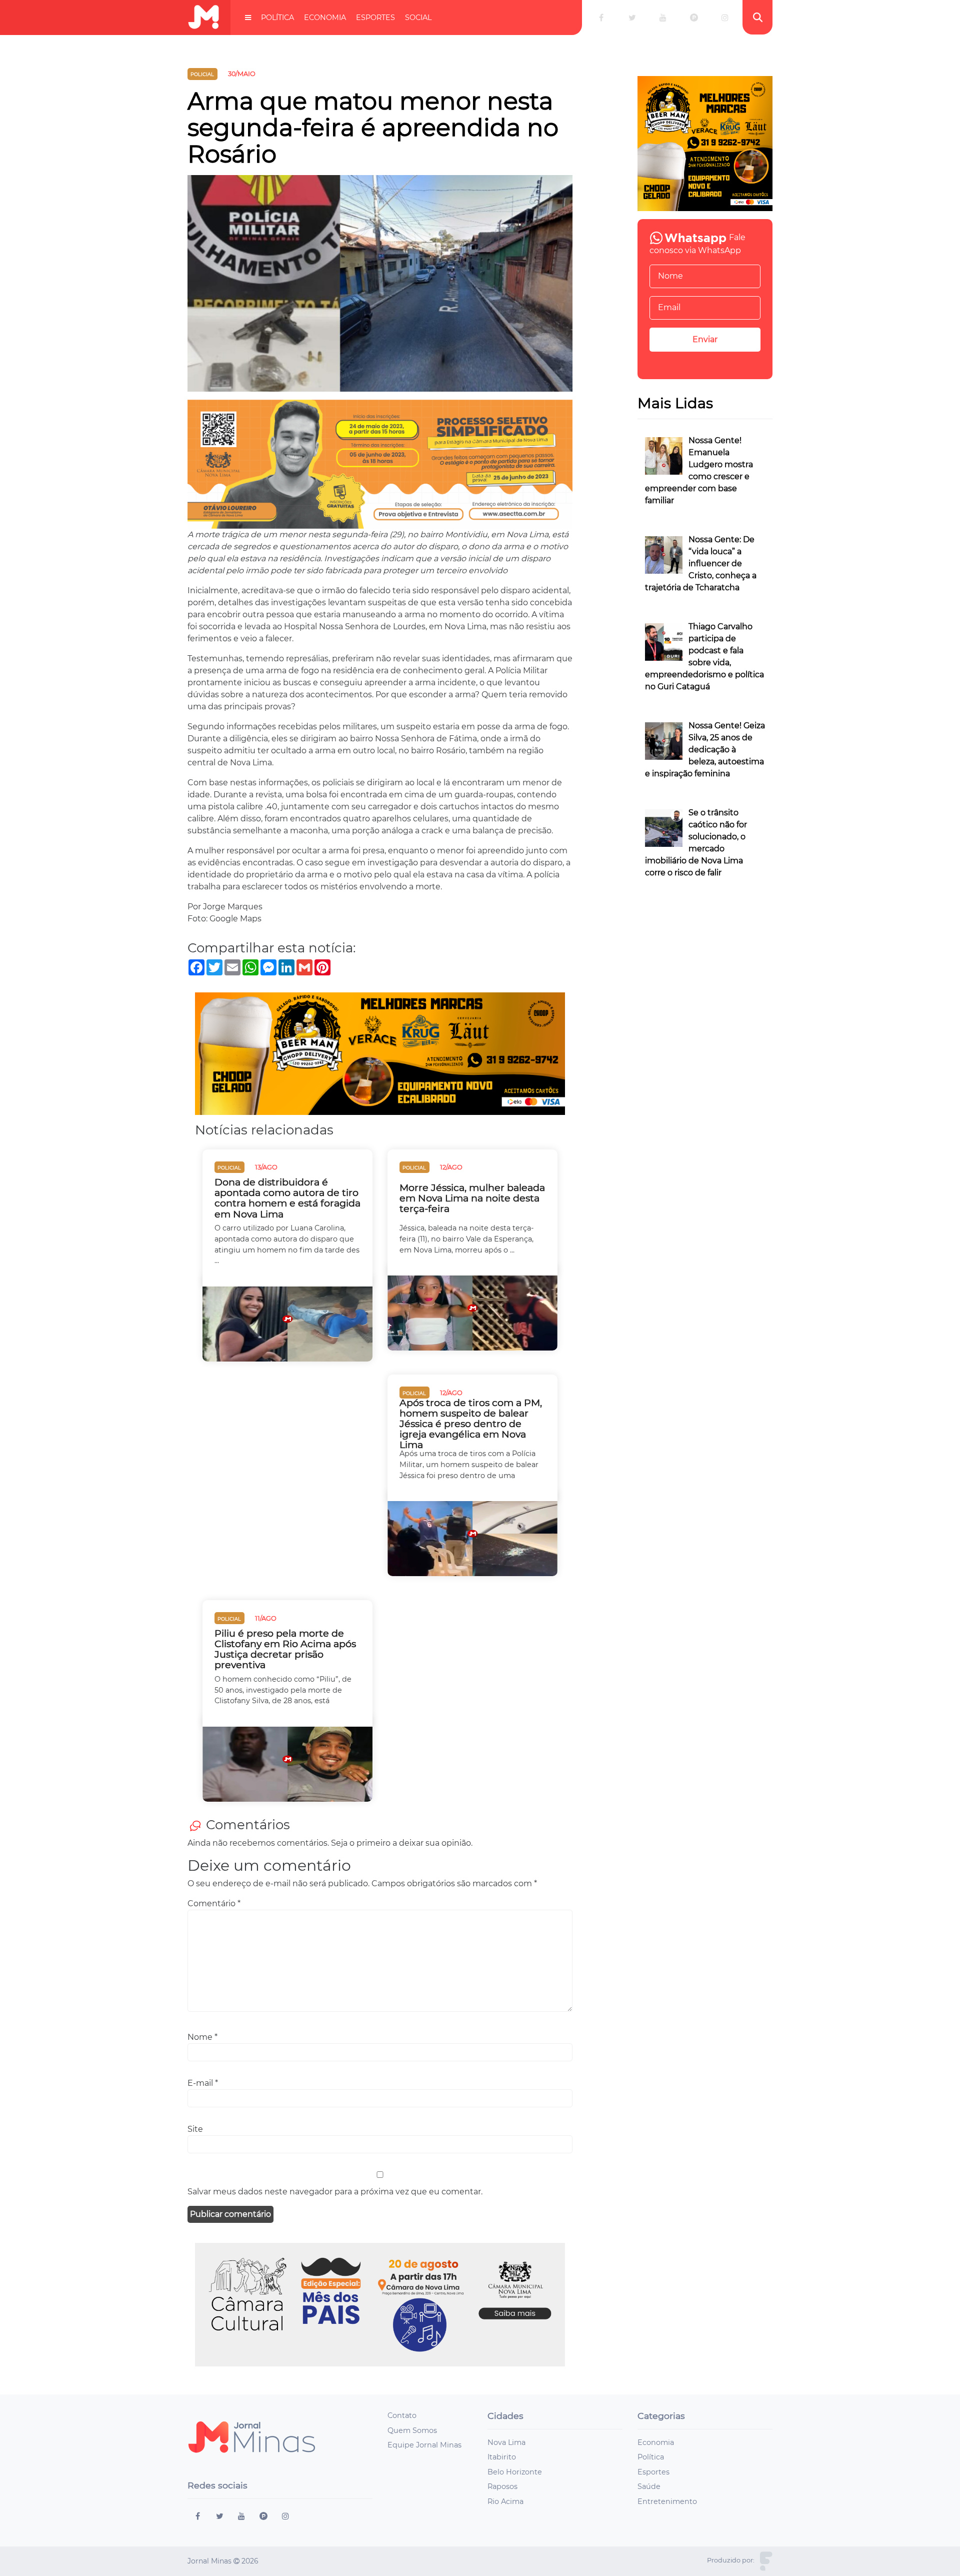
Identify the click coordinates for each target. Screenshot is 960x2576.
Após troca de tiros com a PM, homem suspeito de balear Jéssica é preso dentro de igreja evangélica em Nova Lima (471, 1424)
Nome (202, 2037)
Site (195, 2129)
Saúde (649, 2486)
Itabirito (502, 2457)
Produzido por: (731, 2560)
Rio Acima (505, 2501)
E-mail (203, 2083)
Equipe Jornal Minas (424, 2445)
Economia (325, 18)
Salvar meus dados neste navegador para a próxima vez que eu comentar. (335, 2192)
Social (418, 18)
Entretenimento (667, 2501)
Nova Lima (506, 2442)
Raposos (502, 2486)
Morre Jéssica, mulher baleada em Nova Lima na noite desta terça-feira (472, 1198)
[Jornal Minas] (203, 17)
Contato (402, 2415)
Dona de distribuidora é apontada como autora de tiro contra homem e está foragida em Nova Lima (287, 1198)
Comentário (214, 1903)
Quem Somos (412, 2430)
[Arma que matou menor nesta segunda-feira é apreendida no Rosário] (380, 287)
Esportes (375, 18)
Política (277, 18)
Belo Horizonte (515, 2472)
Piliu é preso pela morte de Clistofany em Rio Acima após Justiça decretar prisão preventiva (285, 1649)
